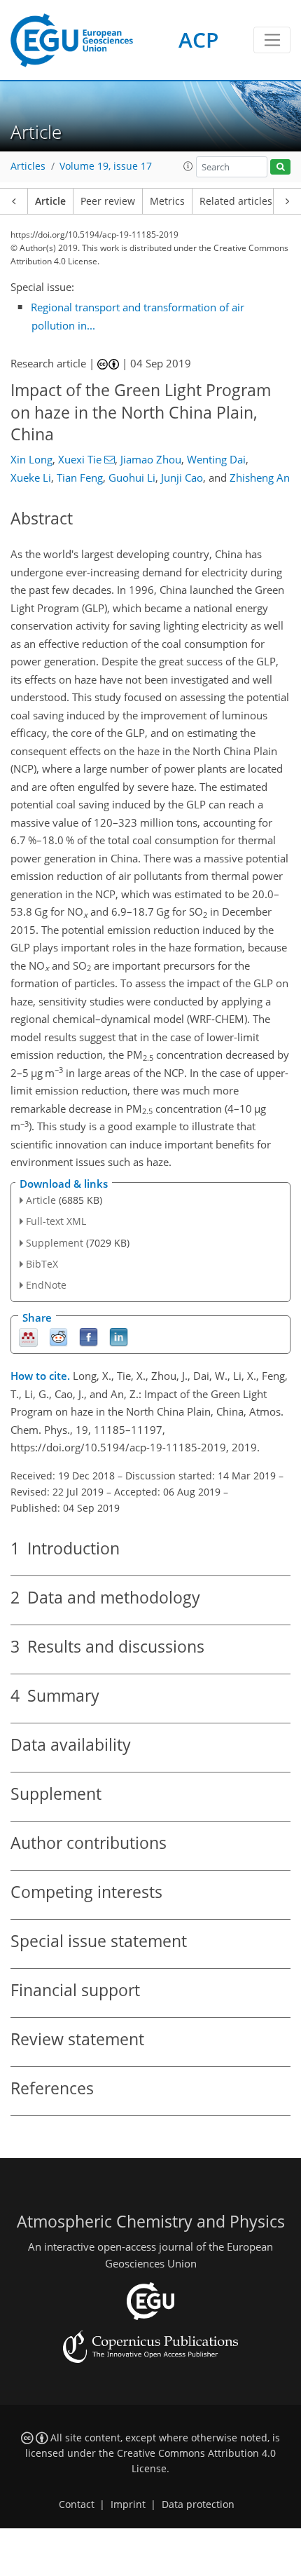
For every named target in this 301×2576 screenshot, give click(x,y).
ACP (198, 40)
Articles (28, 166)
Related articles (236, 201)
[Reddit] (58, 1337)
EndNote (46, 1285)
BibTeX (42, 1264)
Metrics (167, 201)
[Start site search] (280, 167)
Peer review (108, 201)
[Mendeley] (28, 1337)
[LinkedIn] (119, 1337)
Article (50, 201)
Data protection (198, 2504)
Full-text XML (56, 1221)
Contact (77, 2504)
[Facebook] (89, 1337)
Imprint (128, 2504)
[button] (188, 166)
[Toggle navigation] (272, 40)
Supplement (55, 1243)
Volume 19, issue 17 (106, 166)
